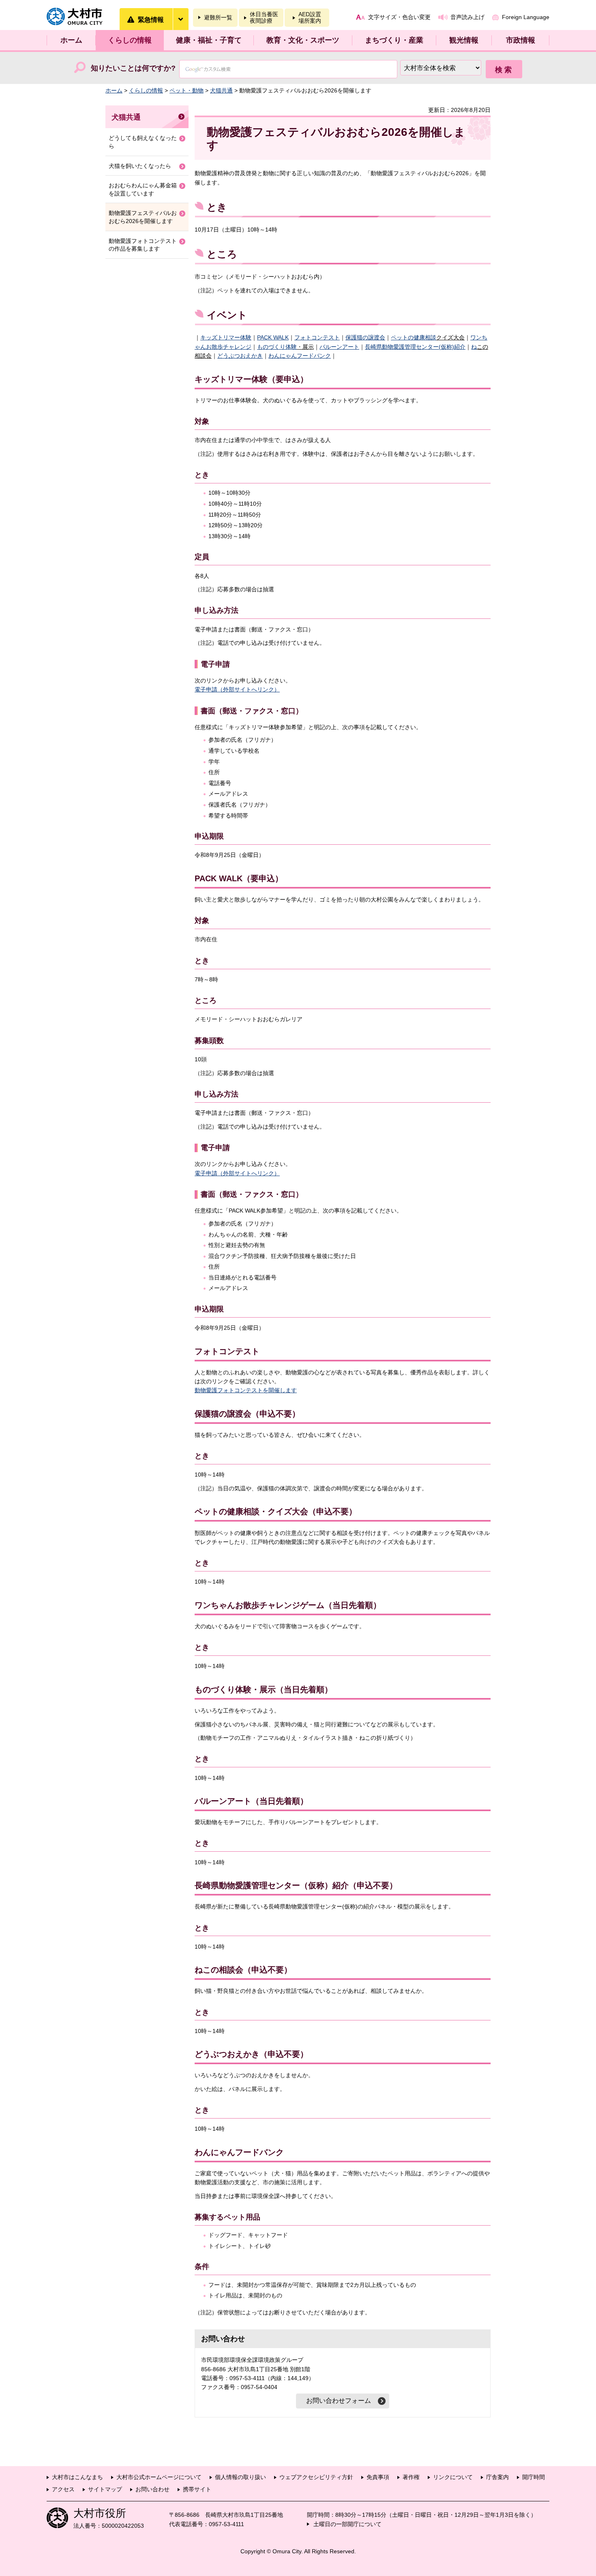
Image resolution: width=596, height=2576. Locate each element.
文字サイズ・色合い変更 (399, 17)
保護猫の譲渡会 (365, 337)
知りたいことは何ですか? (133, 68)
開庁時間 (534, 2477)
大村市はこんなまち (77, 2477)
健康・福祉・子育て (209, 40)
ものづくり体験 (277, 347)
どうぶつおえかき (240, 356)
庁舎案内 (497, 2477)
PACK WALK (273, 337)
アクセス (63, 2489)
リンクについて (453, 2477)
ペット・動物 (187, 90)
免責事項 (378, 2477)
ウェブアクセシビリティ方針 (316, 2477)
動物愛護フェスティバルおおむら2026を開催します (143, 217)
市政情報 (521, 40)
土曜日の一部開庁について (347, 2524)
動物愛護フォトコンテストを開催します (246, 1390)
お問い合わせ (152, 2489)
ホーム (71, 40)
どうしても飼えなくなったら (143, 142)
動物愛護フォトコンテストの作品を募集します (143, 245)
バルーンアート (339, 347)
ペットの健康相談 (414, 337)
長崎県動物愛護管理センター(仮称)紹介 (415, 347)
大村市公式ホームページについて (159, 2477)
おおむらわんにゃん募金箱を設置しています (143, 189)
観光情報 (464, 40)
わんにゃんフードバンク (300, 356)
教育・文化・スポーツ (303, 40)
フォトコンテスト (317, 337)
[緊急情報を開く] (180, 19)
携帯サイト (197, 2489)
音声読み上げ (467, 17)
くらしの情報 (130, 40)
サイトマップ (105, 2489)
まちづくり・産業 (394, 40)
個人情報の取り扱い (240, 2477)
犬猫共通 (221, 90)
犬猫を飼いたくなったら (140, 166)
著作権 (411, 2477)
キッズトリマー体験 (226, 337)
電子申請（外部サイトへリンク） (237, 689)
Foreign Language (526, 17)
